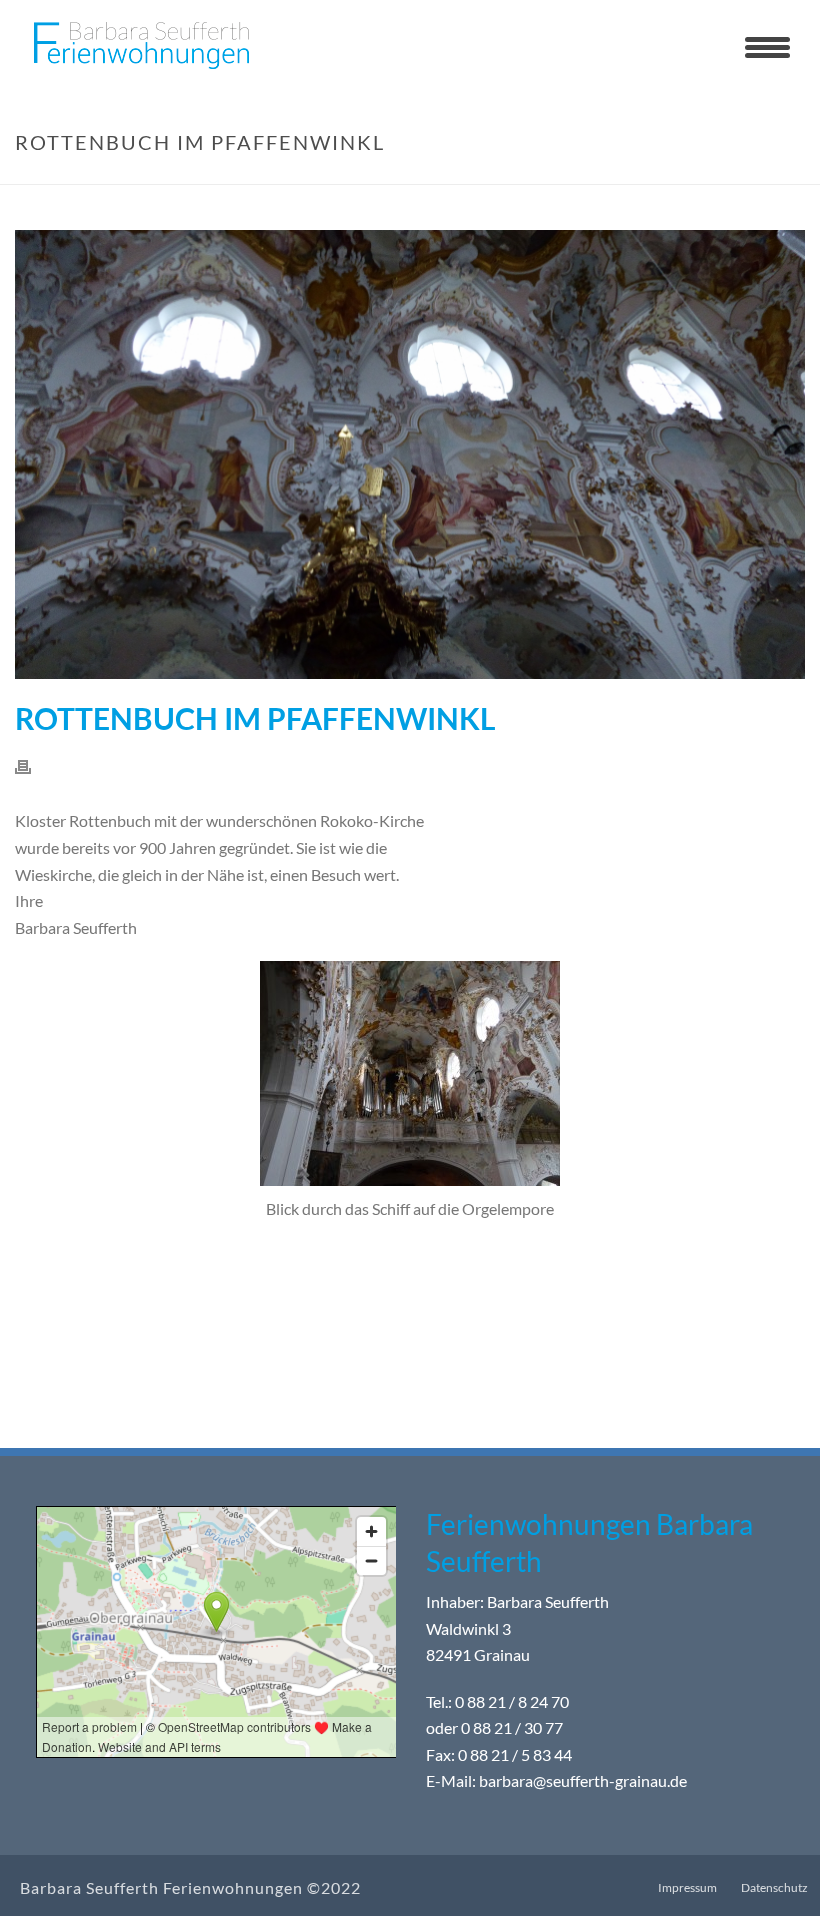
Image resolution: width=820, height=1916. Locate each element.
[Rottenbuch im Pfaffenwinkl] (410, 454)
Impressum (687, 1887)
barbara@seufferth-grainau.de (583, 1780)
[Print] (33, 765)
